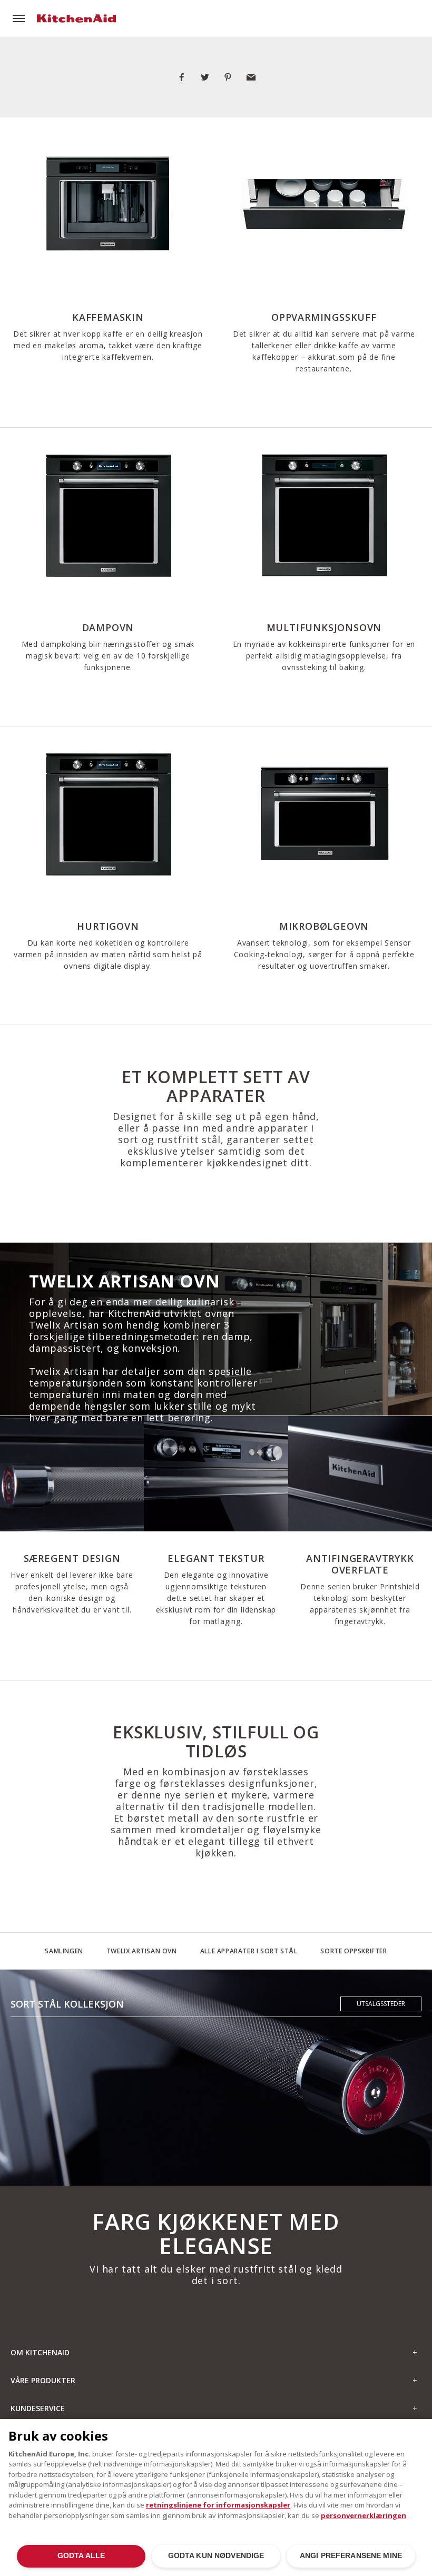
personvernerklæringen (364, 2515)
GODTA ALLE (81, 2556)
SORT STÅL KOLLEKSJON (67, 2004)
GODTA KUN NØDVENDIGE (216, 2556)
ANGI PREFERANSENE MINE (351, 2556)
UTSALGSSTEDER (381, 2004)
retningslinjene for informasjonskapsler (218, 2505)
